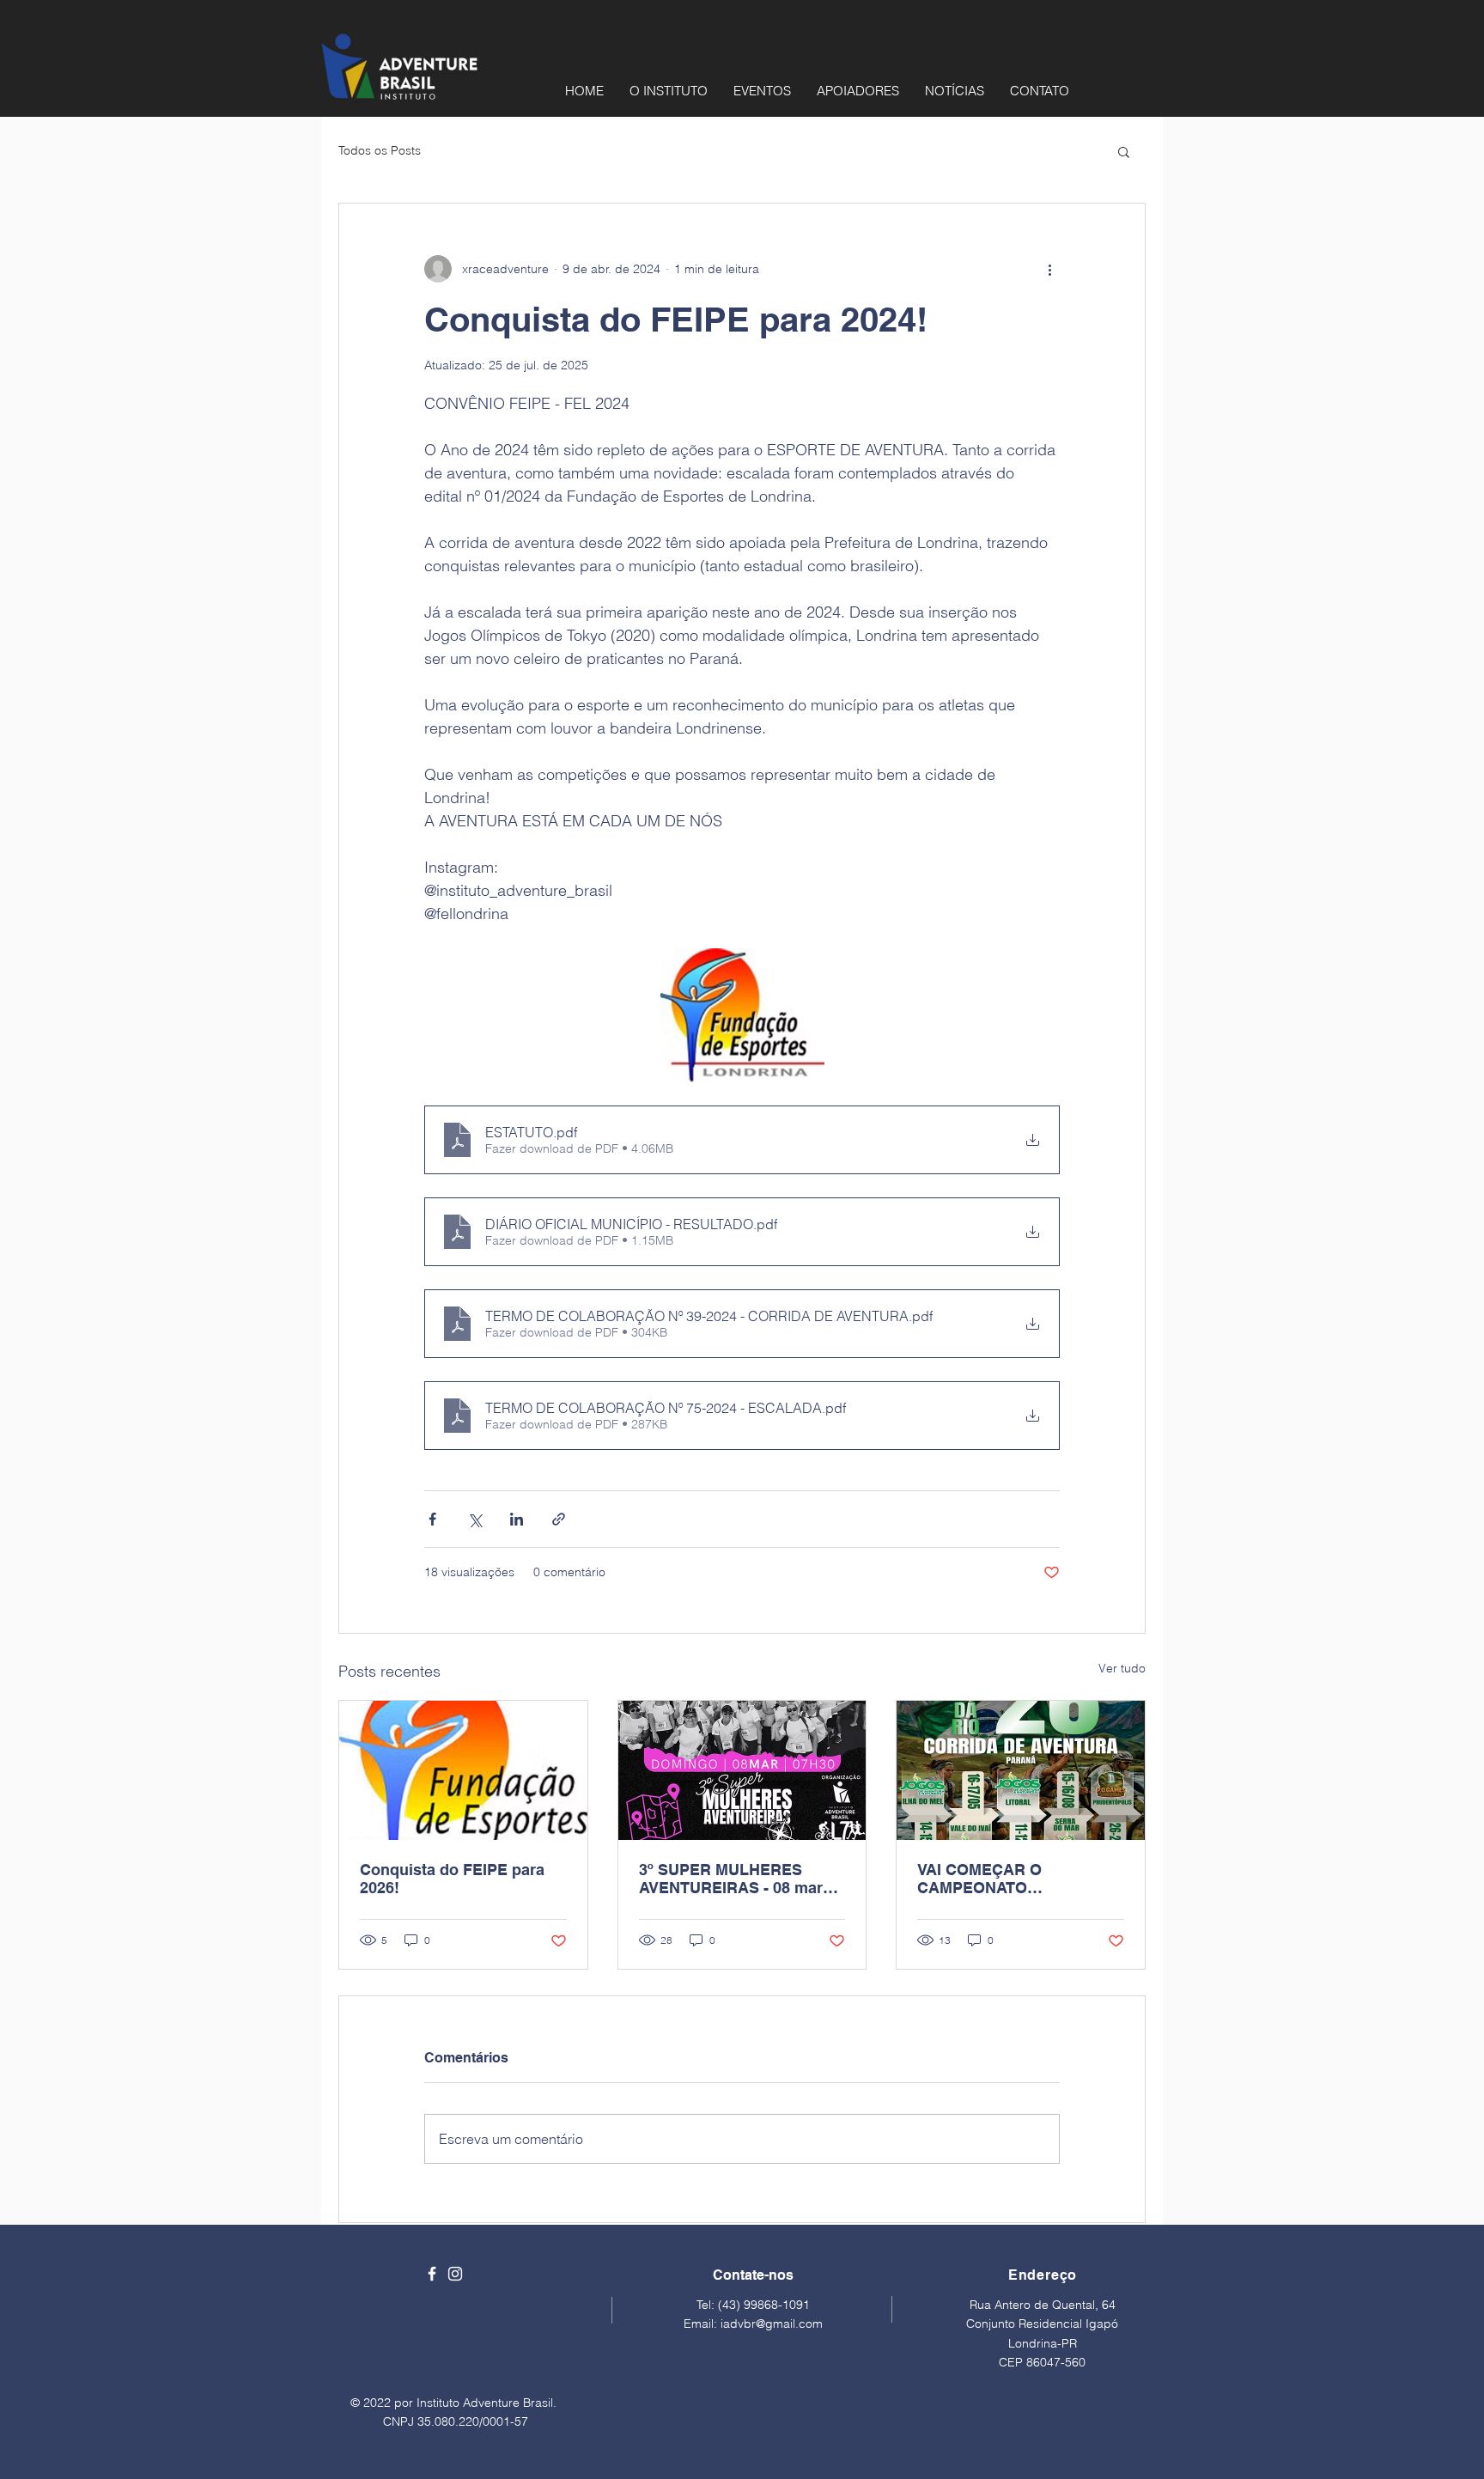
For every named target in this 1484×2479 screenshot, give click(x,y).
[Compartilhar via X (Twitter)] (474, 1519)
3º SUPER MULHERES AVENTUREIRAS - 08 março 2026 (740, 1879)
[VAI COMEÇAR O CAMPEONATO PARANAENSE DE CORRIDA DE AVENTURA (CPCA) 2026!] (1021, 1770)
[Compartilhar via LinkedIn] (517, 1519)
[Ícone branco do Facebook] (432, 2274)
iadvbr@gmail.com (772, 2324)
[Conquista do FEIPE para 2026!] (463, 1770)
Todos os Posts (380, 150)
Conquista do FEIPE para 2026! (452, 1879)
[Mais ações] (1049, 269)
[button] (1124, 151)
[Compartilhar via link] (559, 1519)
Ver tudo (1122, 1668)
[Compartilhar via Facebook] (432, 1519)
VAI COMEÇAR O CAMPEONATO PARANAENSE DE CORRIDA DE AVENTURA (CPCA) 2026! (1010, 1879)
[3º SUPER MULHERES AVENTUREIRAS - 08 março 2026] (742, 1770)
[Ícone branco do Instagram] (455, 2274)
